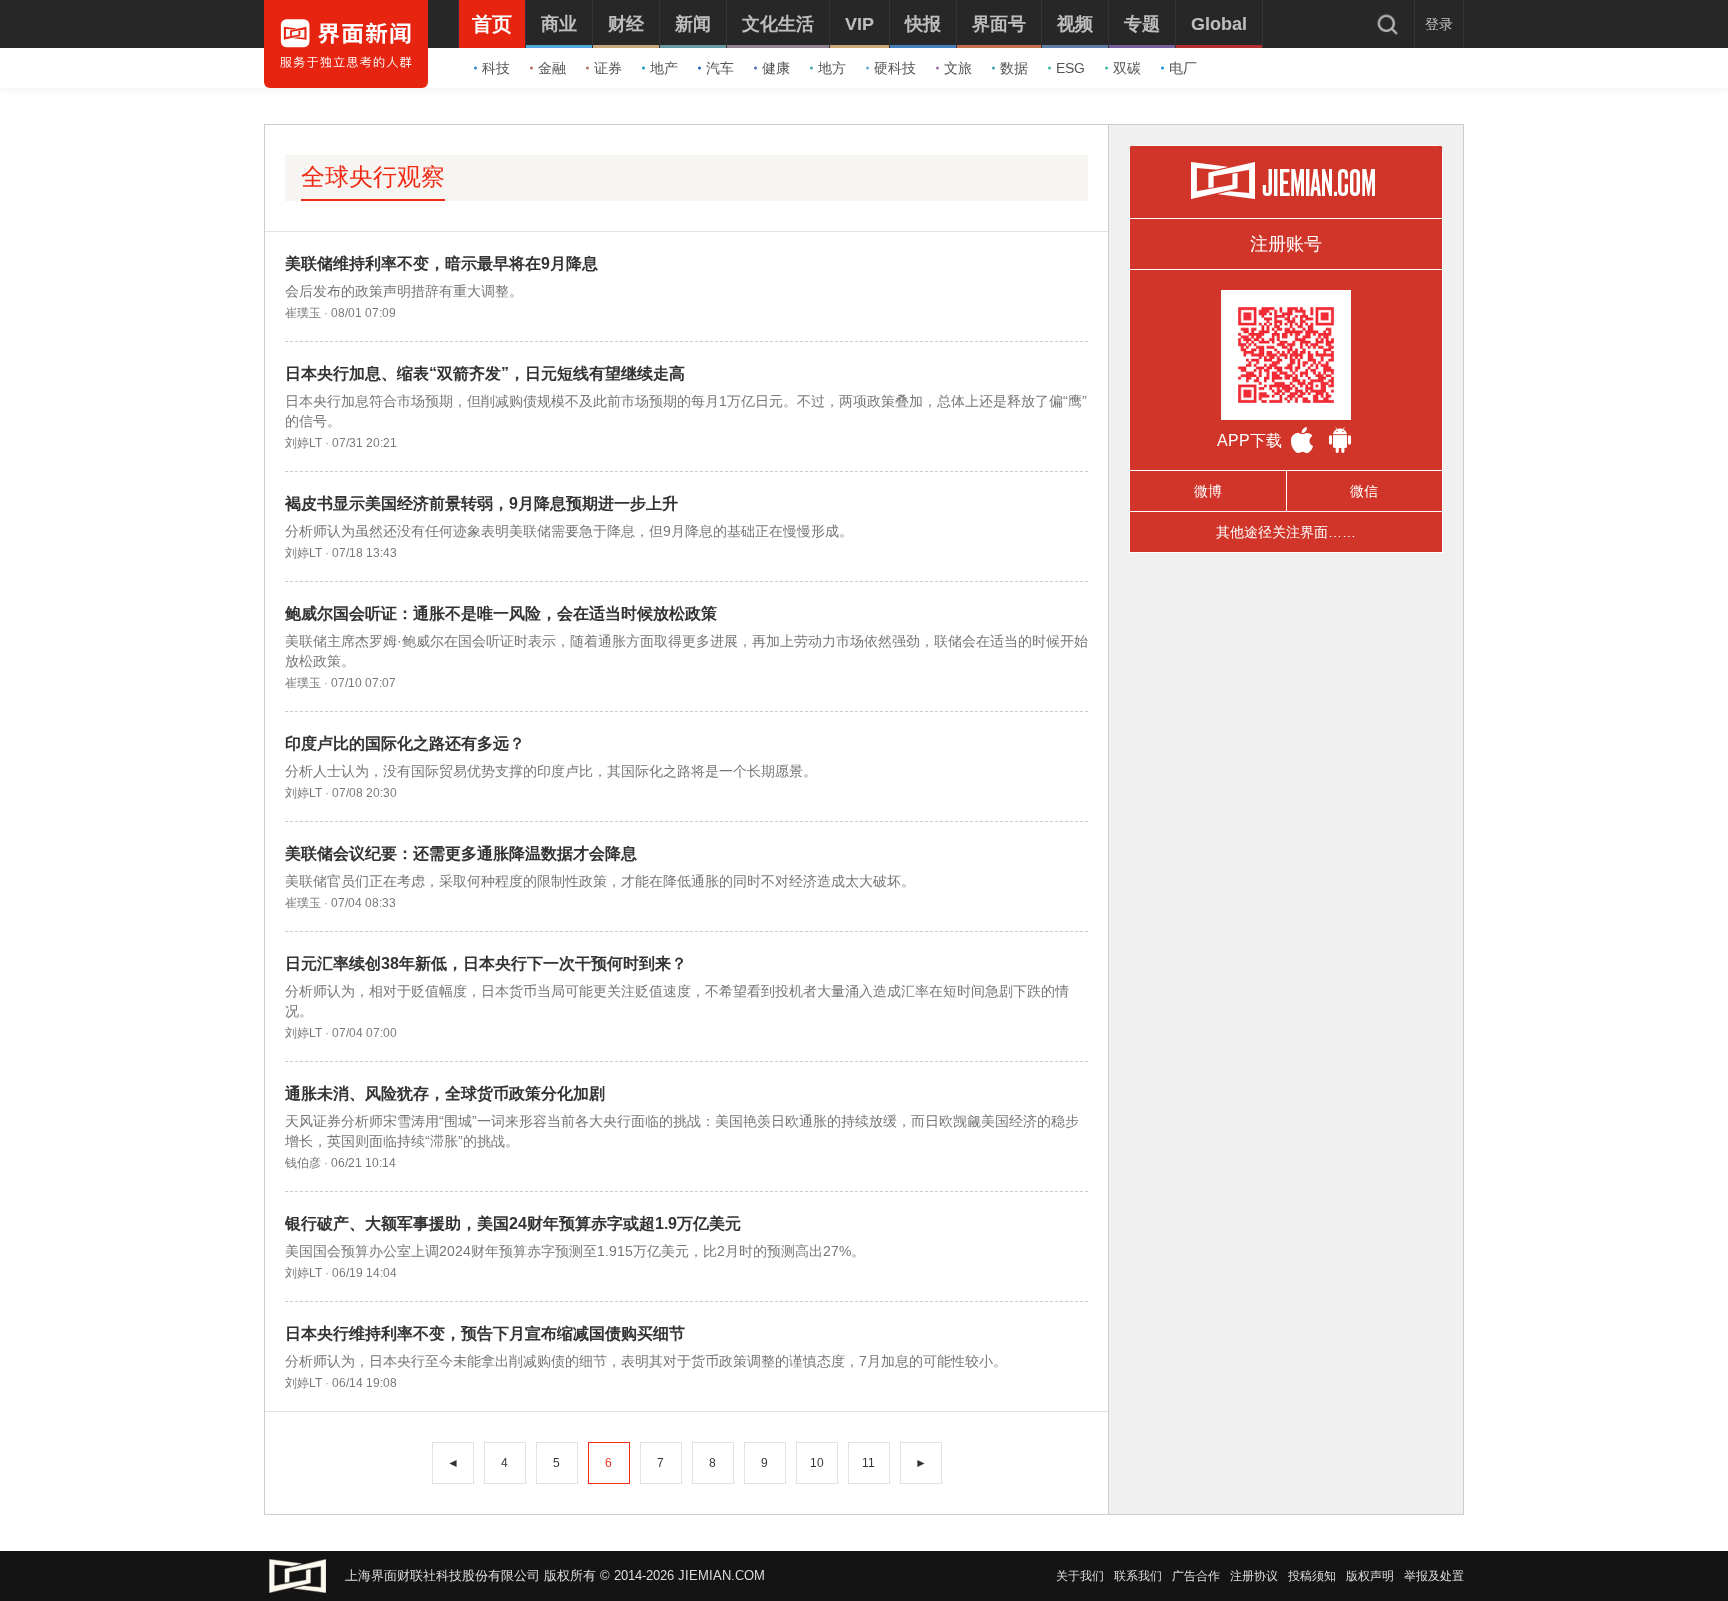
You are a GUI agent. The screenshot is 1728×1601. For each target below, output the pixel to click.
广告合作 (1196, 1576)
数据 (1014, 68)
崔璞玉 (303, 313)
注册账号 (1286, 244)
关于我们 (1080, 1576)
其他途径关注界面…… (1286, 532)
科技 (496, 68)
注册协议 (1254, 1576)
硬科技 (895, 68)
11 (868, 1463)
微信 (1364, 491)
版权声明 (1370, 1576)
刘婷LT (303, 443)
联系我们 (1138, 1576)
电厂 (1183, 68)
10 (817, 1463)
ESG (1070, 68)
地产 (664, 68)
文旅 (958, 68)
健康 (776, 68)
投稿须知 (1312, 1576)
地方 (832, 68)
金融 (552, 68)
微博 (1208, 491)
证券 (608, 68)
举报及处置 (1434, 1576)
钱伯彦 (303, 1163)
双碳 (1127, 68)
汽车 (720, 68)
